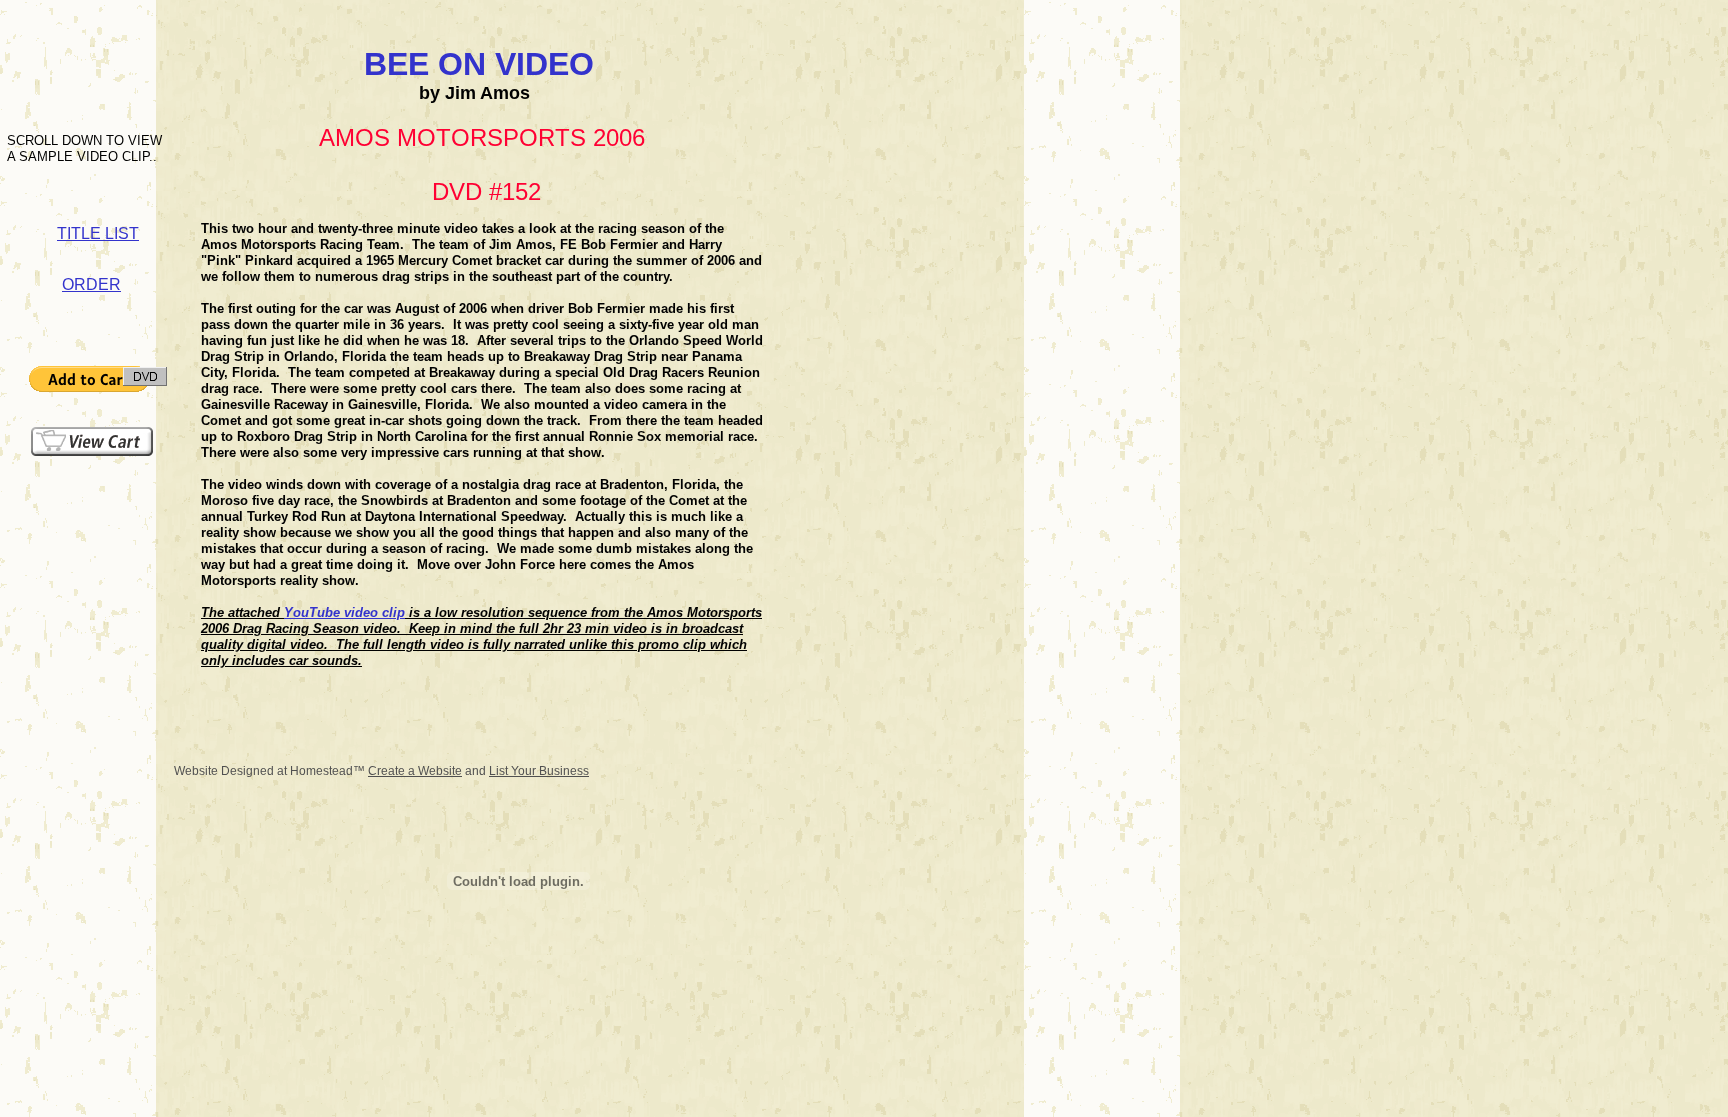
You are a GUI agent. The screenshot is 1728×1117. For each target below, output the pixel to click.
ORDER (91, 284)
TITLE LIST (98, 233)
